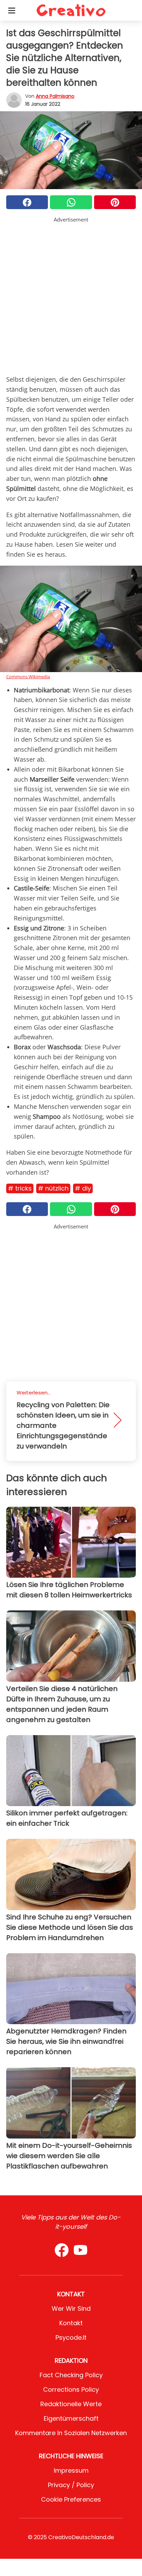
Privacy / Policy (71, 2485)
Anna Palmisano (55, 96)
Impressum (71, 2470)
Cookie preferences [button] (71, 2499)
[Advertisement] (71, 295)
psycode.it (71, 2337)
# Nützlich (53, 1188)
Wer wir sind (71, 2309)
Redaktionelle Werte (71, 2404)
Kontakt (71, 2323)
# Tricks (20, 1188)
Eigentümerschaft (71, 2418)
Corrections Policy (71, 2389)
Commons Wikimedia (28, 677)
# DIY (83, 1188)
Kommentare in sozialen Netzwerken (71, 2433)
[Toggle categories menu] (12, 10)
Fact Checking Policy (71, 2375)
